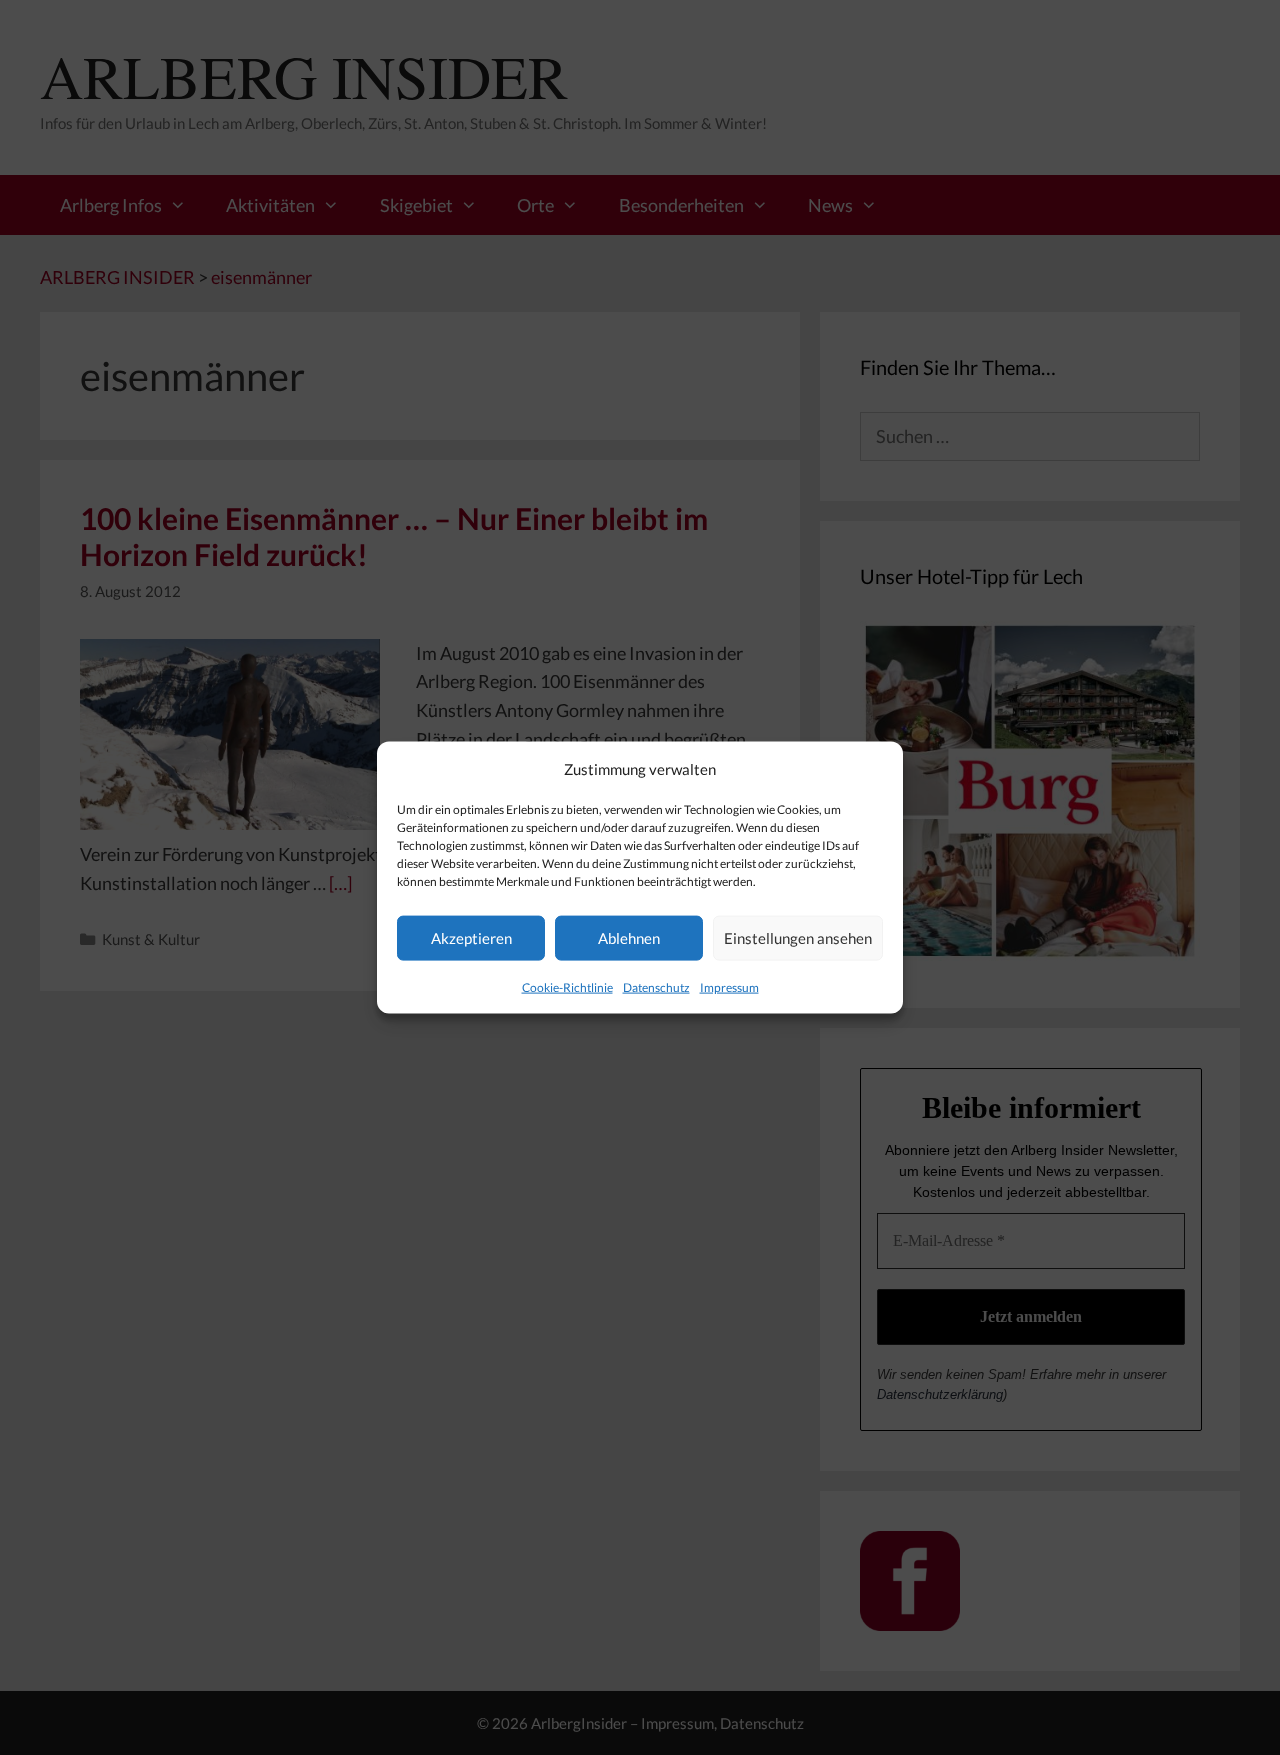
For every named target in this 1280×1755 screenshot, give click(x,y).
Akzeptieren (471, 938)
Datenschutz (656, 986)
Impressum (729, 986)
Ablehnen (629, 938)
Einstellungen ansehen (798, 938)
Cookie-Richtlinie (567, 986)
